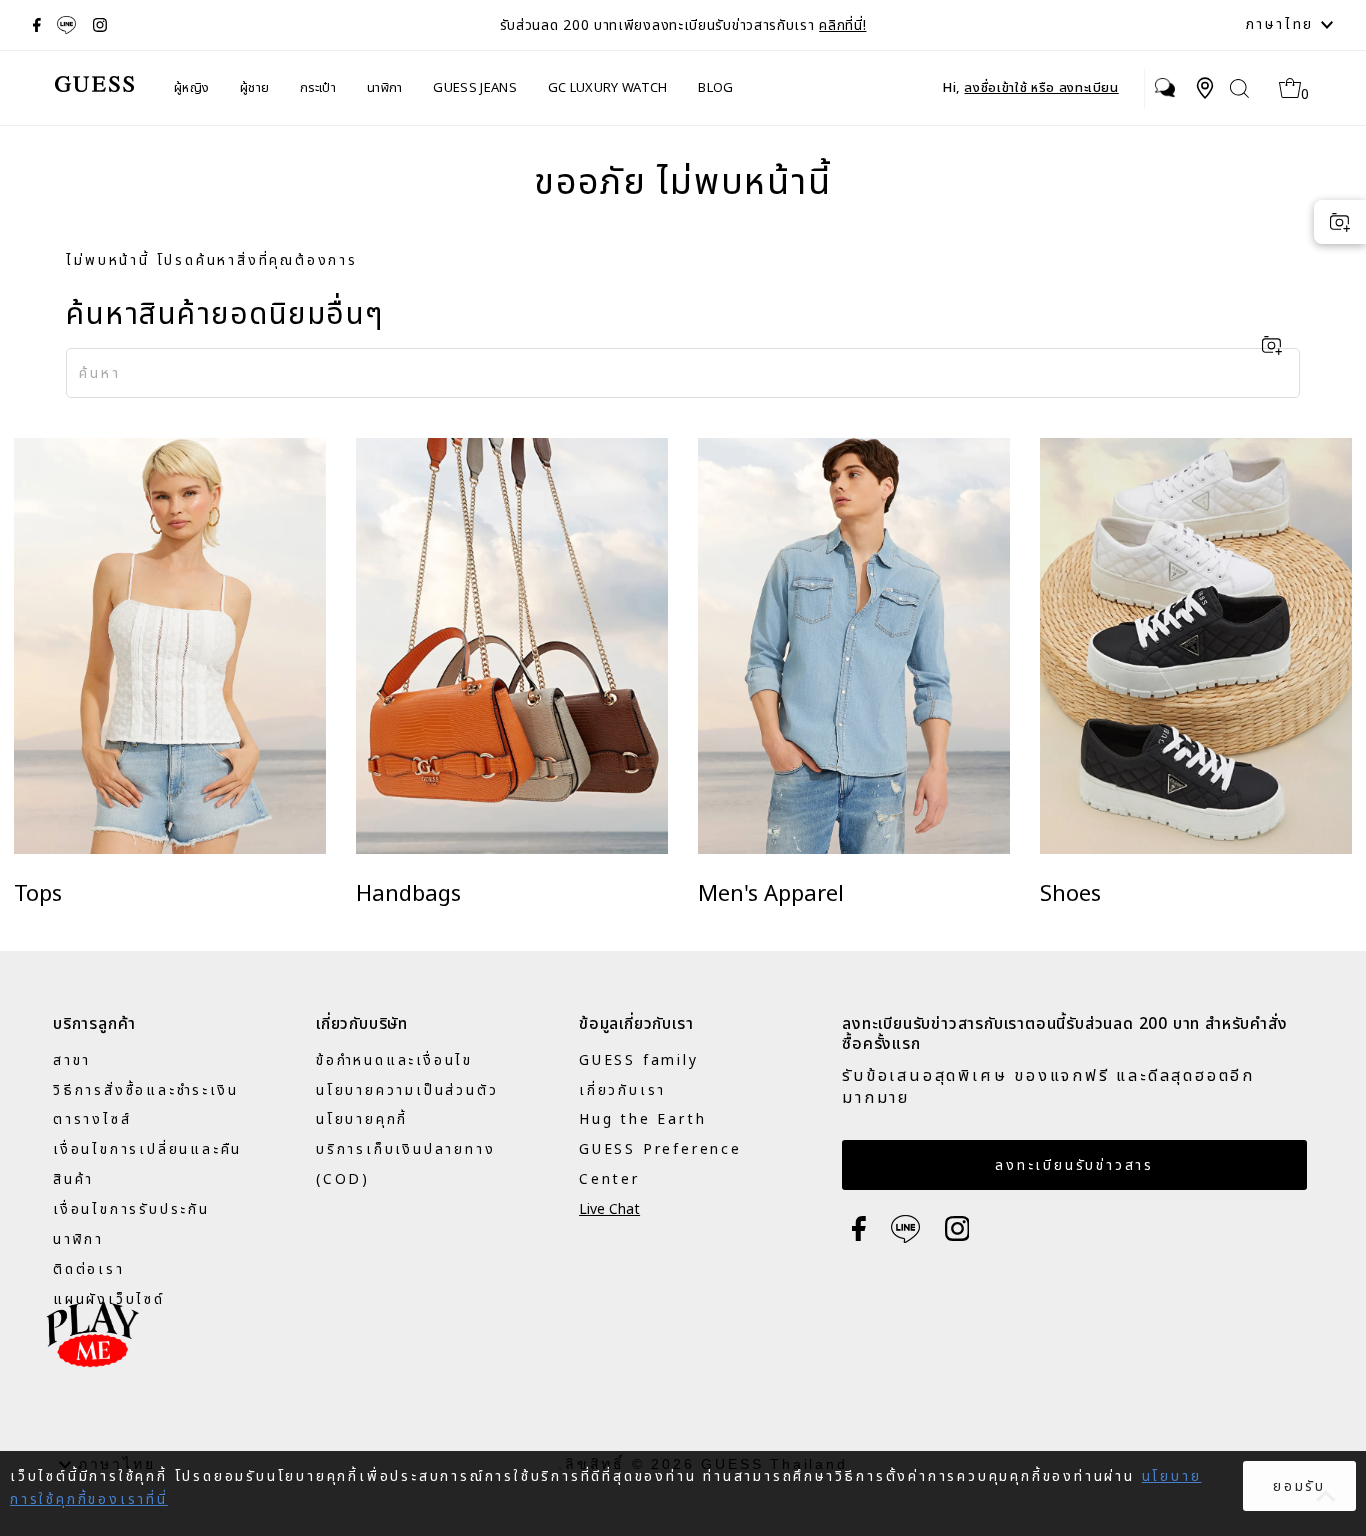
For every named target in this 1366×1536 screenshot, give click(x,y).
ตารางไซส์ (92, 1119)
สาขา (72, 1060)
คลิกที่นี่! (842, 25)
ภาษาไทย (1283, 24)
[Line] (66, 25)
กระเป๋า (318, 88)
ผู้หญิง (191, 88)
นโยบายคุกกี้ (362, 1119)
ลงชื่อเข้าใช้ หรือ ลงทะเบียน (1041, 88)
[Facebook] (37, 25)
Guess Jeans (475, 88)
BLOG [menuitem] (715, 88)
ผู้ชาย (254, 88)
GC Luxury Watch (608, 88)
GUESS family (639, 1060)
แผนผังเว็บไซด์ (109, 1299)
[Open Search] (1239, 88)
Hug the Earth (642, 1119)
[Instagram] (100, 25)
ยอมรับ (1299, 1486)
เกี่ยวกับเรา (622, 1090)
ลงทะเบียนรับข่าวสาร (1074, 1165)
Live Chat (609, 1209)
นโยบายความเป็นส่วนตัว (407, 1090)
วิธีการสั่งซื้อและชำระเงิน (145, 1090)
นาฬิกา (385, 88)
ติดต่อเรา (89, 1269)
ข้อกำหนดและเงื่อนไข (394, 1060)
